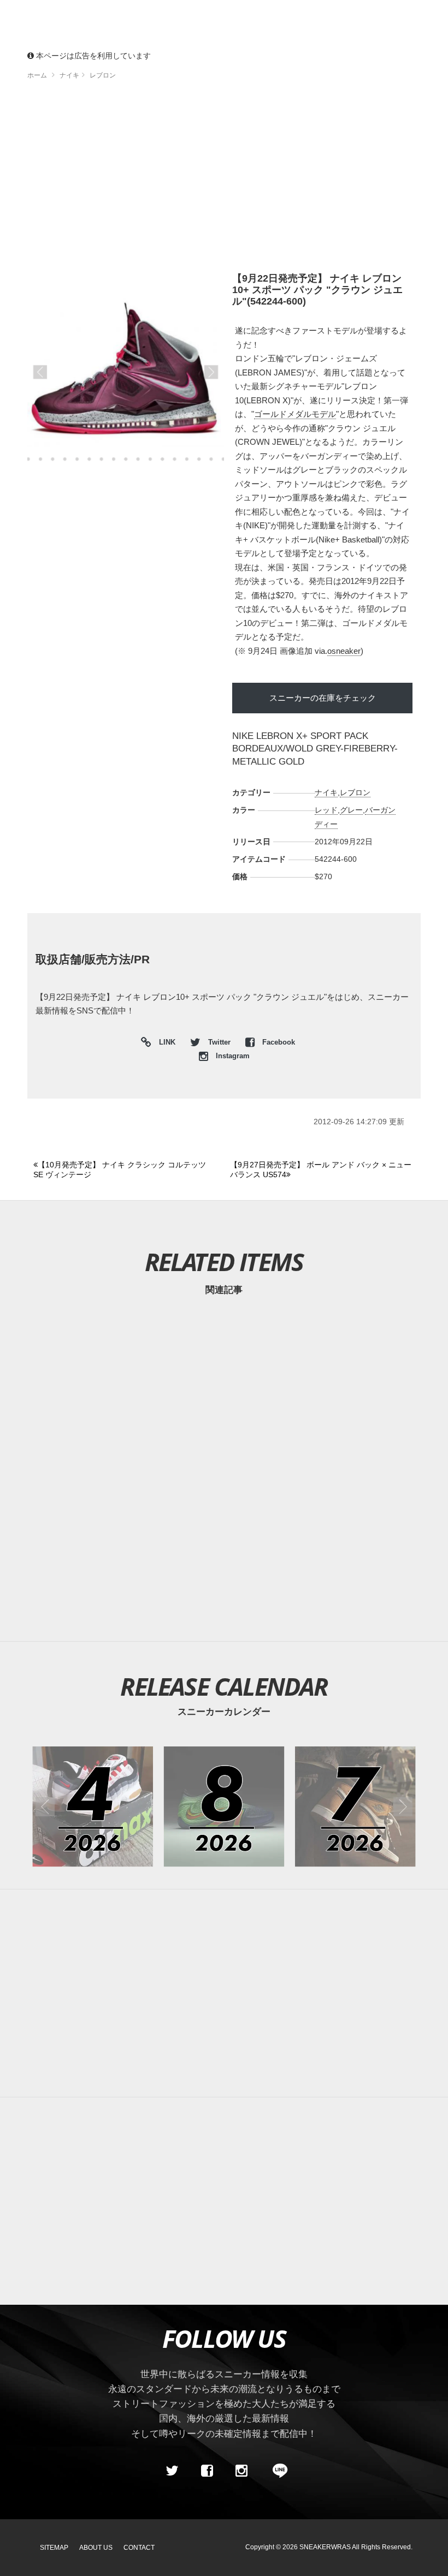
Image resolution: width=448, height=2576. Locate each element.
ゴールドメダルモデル (295, 414)
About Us (96, 2548)
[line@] (276, 2471)
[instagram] (241, 2471)
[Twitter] (172, 2471)
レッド (326, 810)
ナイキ (326, 792)
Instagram (232, 1056)
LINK (164, 1044)
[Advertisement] (224, 180)
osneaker (344, 651)
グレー (351, 810)
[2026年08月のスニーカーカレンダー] (224, 1807)
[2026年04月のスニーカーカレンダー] (93, 1807)
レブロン (355, 792)
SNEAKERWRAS (325, 2547)
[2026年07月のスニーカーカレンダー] (355, 1807)
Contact (139, 2548)
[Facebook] (207, 2471)
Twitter (219, 1042)
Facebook (278, 1042)
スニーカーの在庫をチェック (323, 698)
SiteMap (54, 2548)
